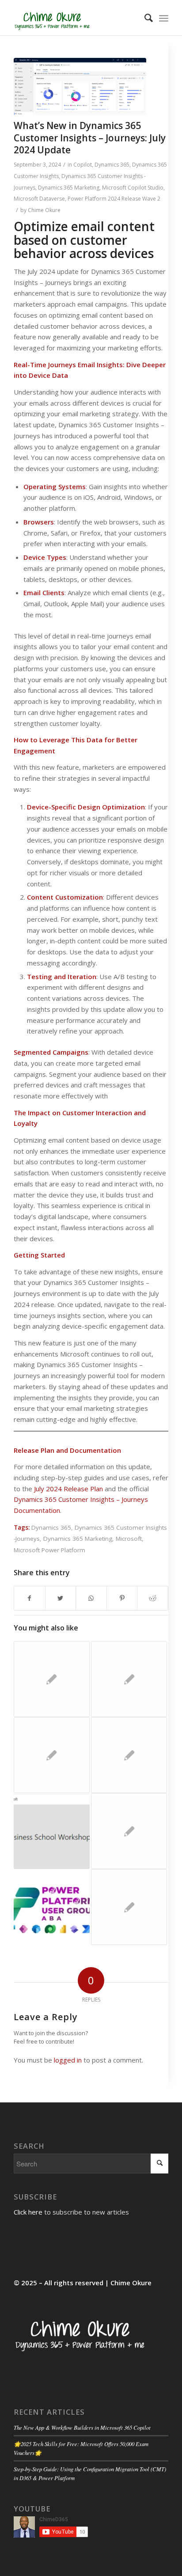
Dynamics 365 (112, 165)
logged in (68, 2060)
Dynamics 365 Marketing (69, 188)
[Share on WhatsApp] (91, 1598)
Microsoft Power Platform (49, 1550)
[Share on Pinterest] (122, 1598)
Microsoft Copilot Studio (133, 188)
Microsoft (129, 1539)
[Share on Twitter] (61, 1598)
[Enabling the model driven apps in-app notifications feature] (52, 1679)
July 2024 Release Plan (69, 1489)
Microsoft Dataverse (39, 199)
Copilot (83, 165)
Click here (28, 2212)
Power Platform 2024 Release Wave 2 (114, 199)
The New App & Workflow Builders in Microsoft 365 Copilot (82, 2427)
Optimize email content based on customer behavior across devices (84, 240)
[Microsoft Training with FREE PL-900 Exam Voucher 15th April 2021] (129, 1831)
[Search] (144, 18)
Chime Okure (44, 210)
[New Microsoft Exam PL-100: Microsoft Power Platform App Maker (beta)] (52, 1755)
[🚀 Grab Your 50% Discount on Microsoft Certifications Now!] (52, 1907)
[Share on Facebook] (30, 1598)
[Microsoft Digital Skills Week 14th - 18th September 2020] (52, 1831)
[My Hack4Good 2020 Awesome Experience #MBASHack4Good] (129, 1907)
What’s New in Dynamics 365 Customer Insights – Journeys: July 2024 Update (90, 138)
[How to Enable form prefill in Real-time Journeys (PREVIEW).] (129, 1755)
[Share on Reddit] (153, 1598)
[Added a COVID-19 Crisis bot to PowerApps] (129, 1679)
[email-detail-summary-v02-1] (80, 87)
